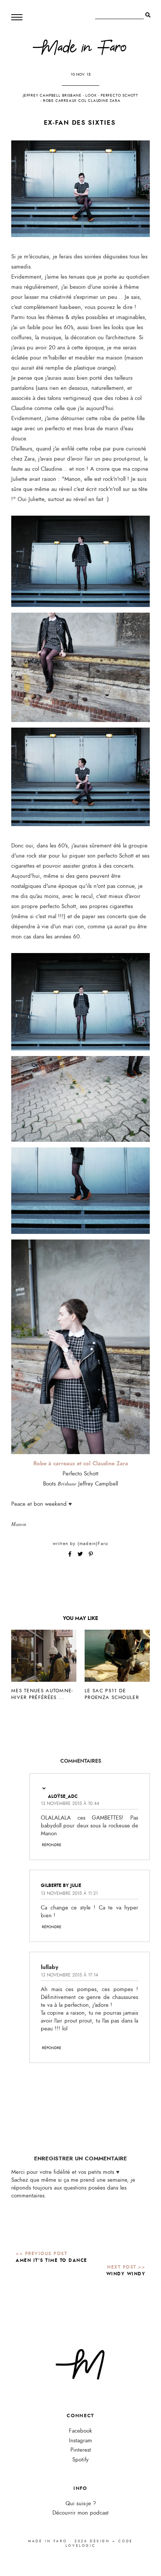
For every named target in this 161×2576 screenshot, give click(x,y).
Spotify (80, 2460)
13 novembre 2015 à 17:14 (69, 1975)
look (91, 95)
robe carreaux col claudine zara (82, 101)
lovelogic (80, 2546)
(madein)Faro (93, 1544)
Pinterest (81, 2450)
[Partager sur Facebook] (71, 1554)
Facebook (80, 2431)
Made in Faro (48, 2541)
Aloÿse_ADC (63, 1796)
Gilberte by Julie (61, 1885)
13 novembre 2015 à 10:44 (70, 1803)
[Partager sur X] (81, 1554)
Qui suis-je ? (81, 2504)
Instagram (80, 2441)
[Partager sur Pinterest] (91, 1554)
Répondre (52, 1845)
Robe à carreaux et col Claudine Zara (81, 1463)
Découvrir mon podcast (80, 2513)
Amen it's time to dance (51, 2260)
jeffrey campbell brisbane (52, 95)
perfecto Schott (119, 95)
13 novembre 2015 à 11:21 (69, 1893)
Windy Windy (126, 2274)
